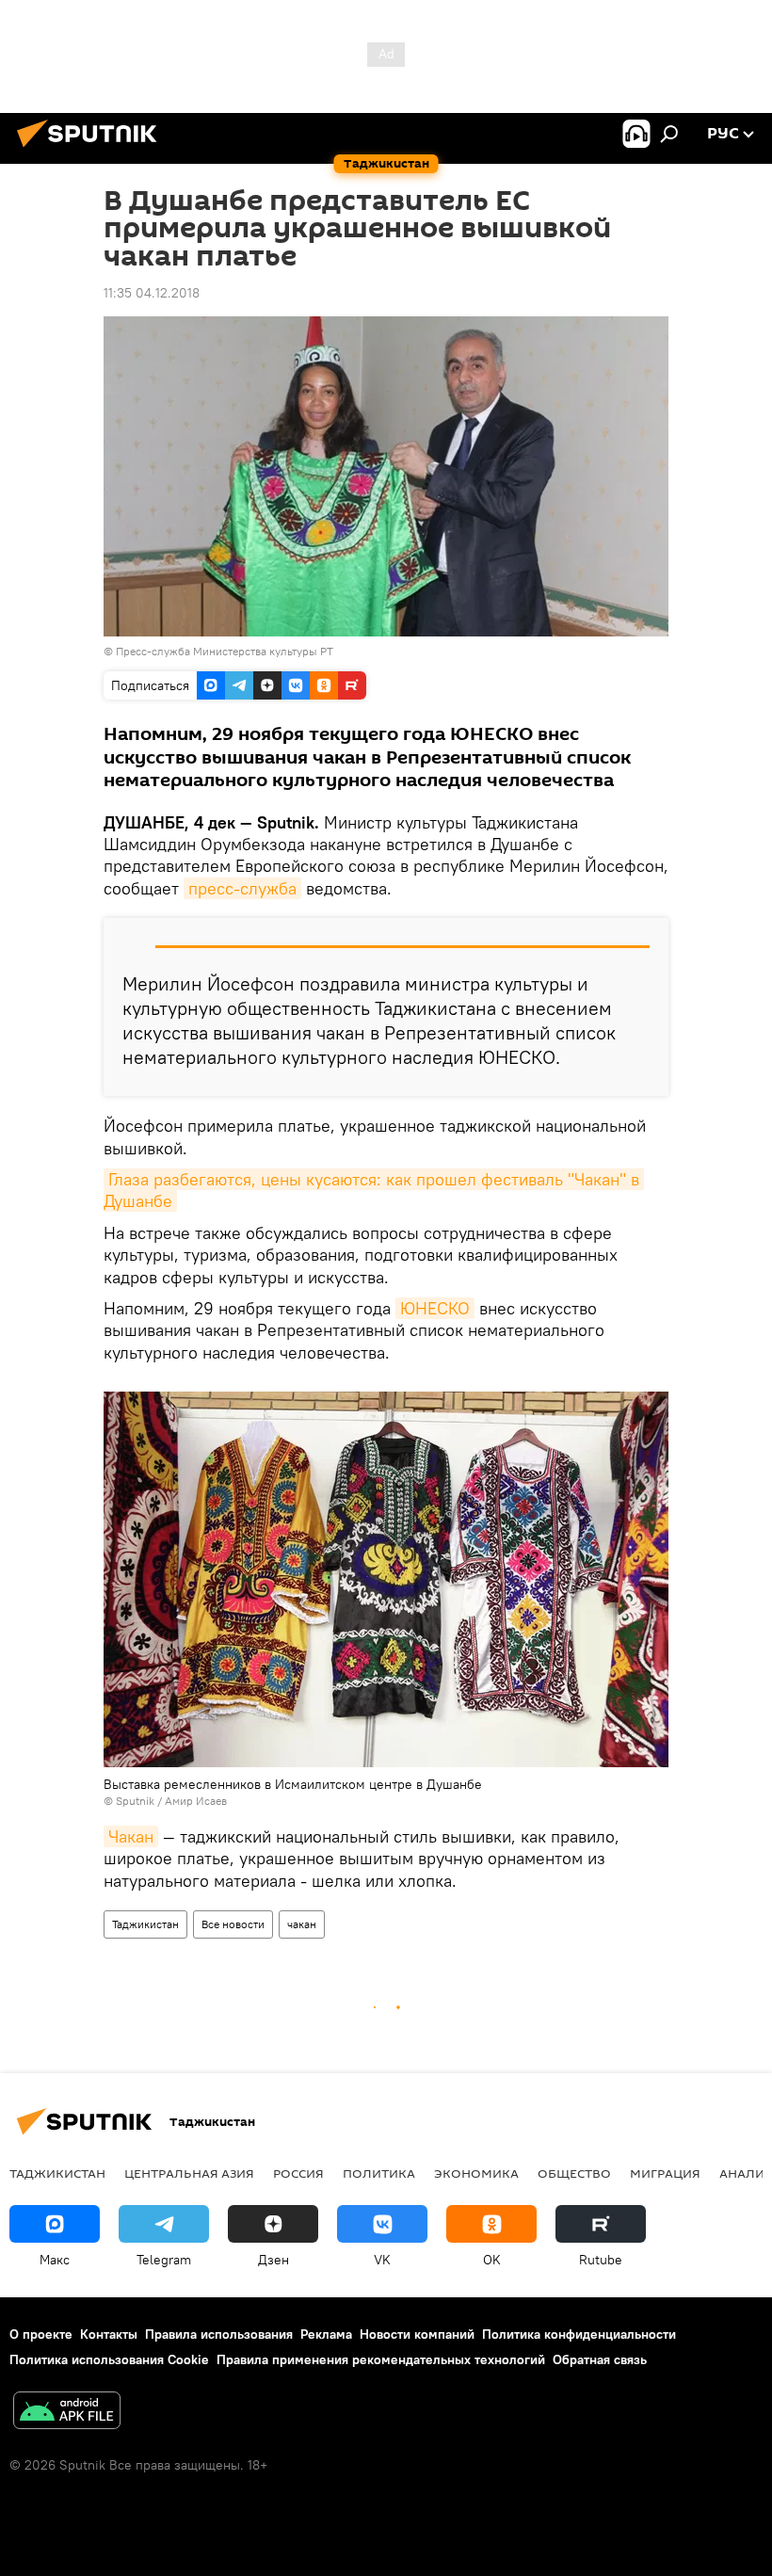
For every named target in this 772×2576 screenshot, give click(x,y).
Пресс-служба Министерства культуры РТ (225, 651)
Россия (298, 2173)
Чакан (131, 1836)
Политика (379, 2173)
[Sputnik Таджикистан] (92, 150)
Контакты (109, 2334)
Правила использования (219, 2334)
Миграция (665, 2173)
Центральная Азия (189, 2173)
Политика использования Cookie (109, 2359)
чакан (302, 1924)
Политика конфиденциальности (579, 2334)
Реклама (326, 2334)
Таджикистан (145, 1924)
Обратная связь (600, 2359)
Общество (574, 2173)
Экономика (476, 2173)
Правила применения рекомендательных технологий (381, 2359)
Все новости (233, 1924)
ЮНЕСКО (435, 1308)
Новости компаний (417, 2334)
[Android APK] (67, 2413)
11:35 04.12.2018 (152, 293)
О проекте (41, 2334)
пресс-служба (242, 888)
